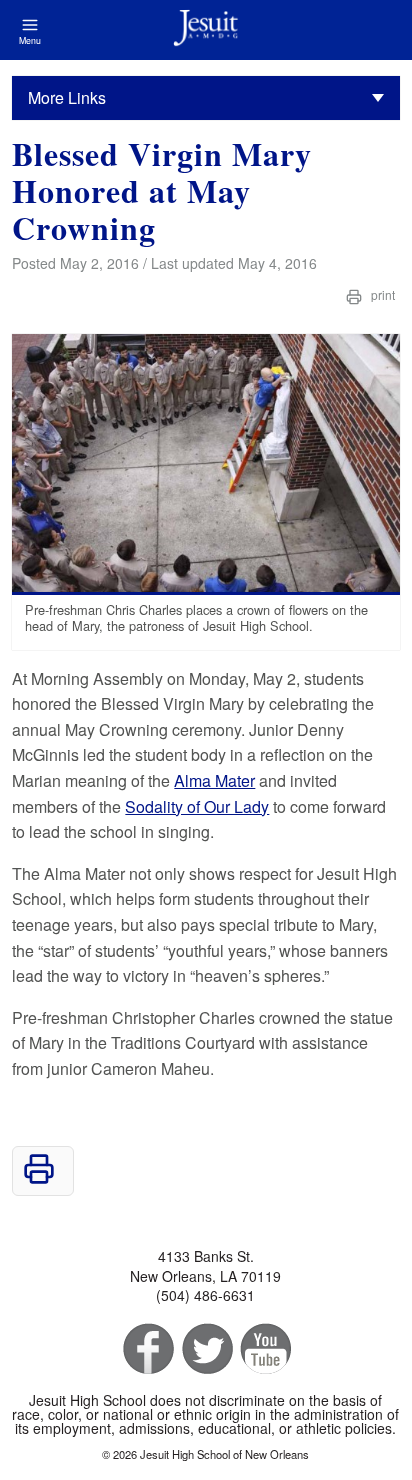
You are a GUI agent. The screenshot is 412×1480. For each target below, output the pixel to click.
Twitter (205, 1349)
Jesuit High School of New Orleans (205, 30)
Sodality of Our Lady (197, 806)
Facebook (146, 1349)
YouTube (264, 1349)
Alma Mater (214, 780)
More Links (67, 97)
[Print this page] (39, 1178)
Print (381, 294)
